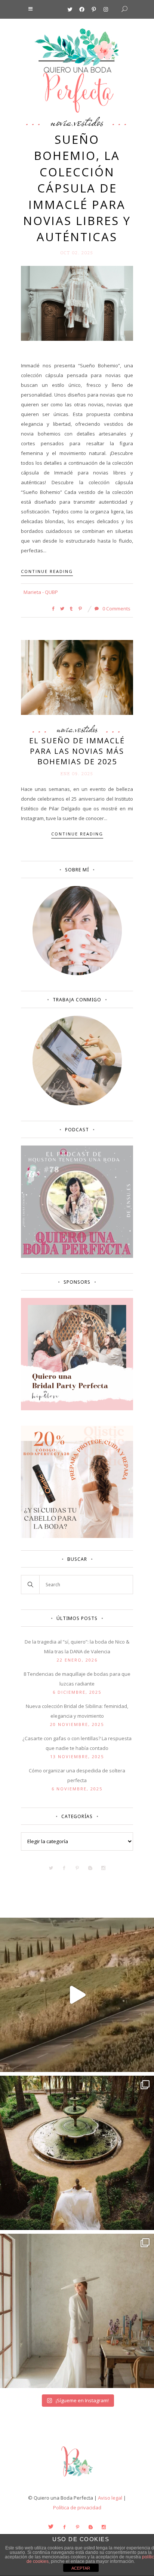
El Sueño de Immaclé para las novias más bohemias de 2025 (77, 751)
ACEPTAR (81, 2568)
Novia (61, 122)
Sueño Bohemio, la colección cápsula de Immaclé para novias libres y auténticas (77, 188)
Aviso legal (110, 2498)
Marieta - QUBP (41, 592)
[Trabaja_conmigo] (77, 1104)
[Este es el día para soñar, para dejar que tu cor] (77, 2153)
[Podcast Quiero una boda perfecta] (77, 1256)
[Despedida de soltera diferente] (77, 1408)
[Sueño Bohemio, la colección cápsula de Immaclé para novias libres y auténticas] (77, 303)
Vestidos (89, 122)
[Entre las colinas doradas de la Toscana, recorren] (77, 1995)
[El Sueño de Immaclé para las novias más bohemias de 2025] (77, 677)
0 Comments (116, 609)
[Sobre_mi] (77, 974)
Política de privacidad (77, 2507)
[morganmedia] (77, 2478)
